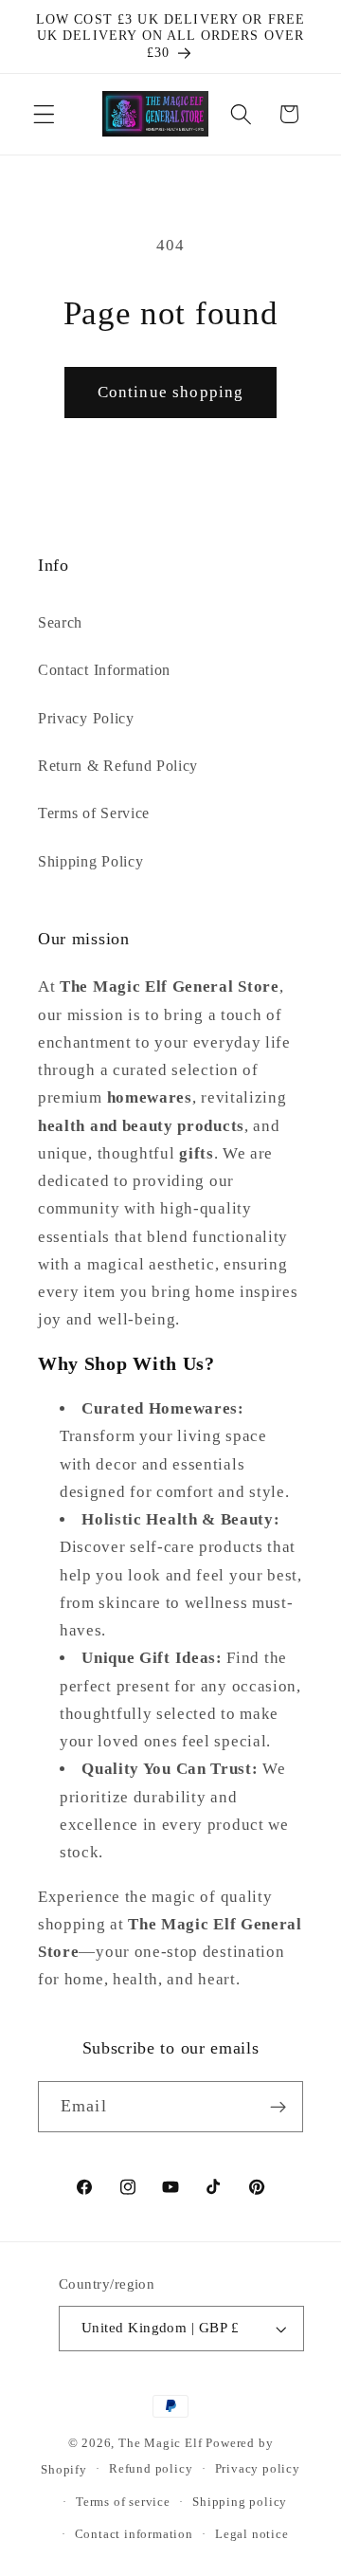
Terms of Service (94, 813)
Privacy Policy (86, 718)
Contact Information (104, 670)
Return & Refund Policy (118, 766)
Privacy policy (258, 2469)
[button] (44, 114)
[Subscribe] (278, 2107)
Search (60, 622)
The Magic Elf (162, 2443)
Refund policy (151, 2469)
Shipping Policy (90, 861)
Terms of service (123, 2502)
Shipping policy (240, 2502)
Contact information (134, 2534)
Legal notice (252, 2534)
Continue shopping (171, 392)
